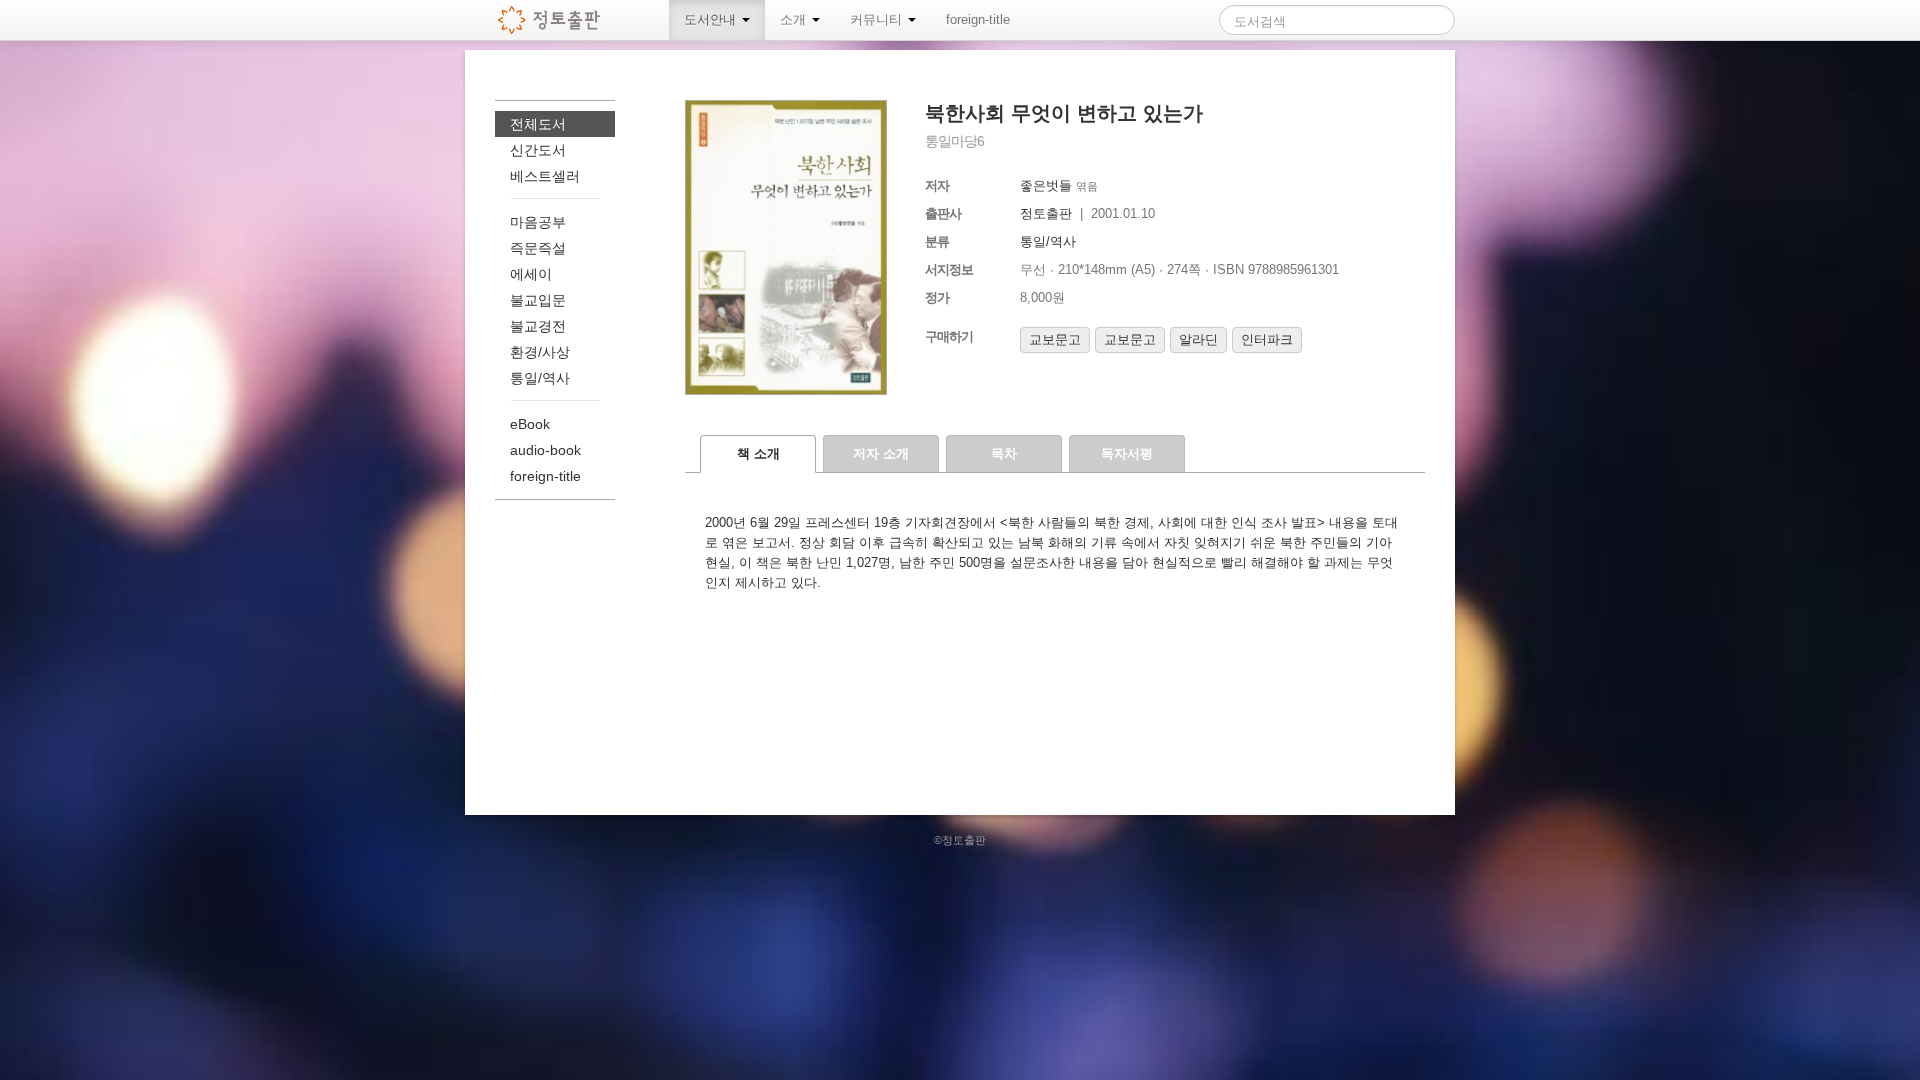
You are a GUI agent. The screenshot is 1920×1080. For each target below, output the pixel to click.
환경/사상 (540, 352)
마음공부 (538, 222)
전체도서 (538, 124)
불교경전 (538, 326)
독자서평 (1127, 453)
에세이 (531, 274)
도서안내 (712, 19)
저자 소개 (881, 453)
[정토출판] (549, 20)
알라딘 (1198, 339)
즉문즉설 (538, 248)
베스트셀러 (545, 176)
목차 (1004, 453)
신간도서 (538, 150)
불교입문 (538, 300)
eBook (530, 424)
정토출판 (1046, 213)
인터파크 (1267, 339)
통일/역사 (1048, 241)
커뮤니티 (878, 19)
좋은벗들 (1046, 185)
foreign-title (978, 19)
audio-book (545, 450)
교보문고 (1055, 339)
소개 (795, 19)
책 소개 (758, 453)
